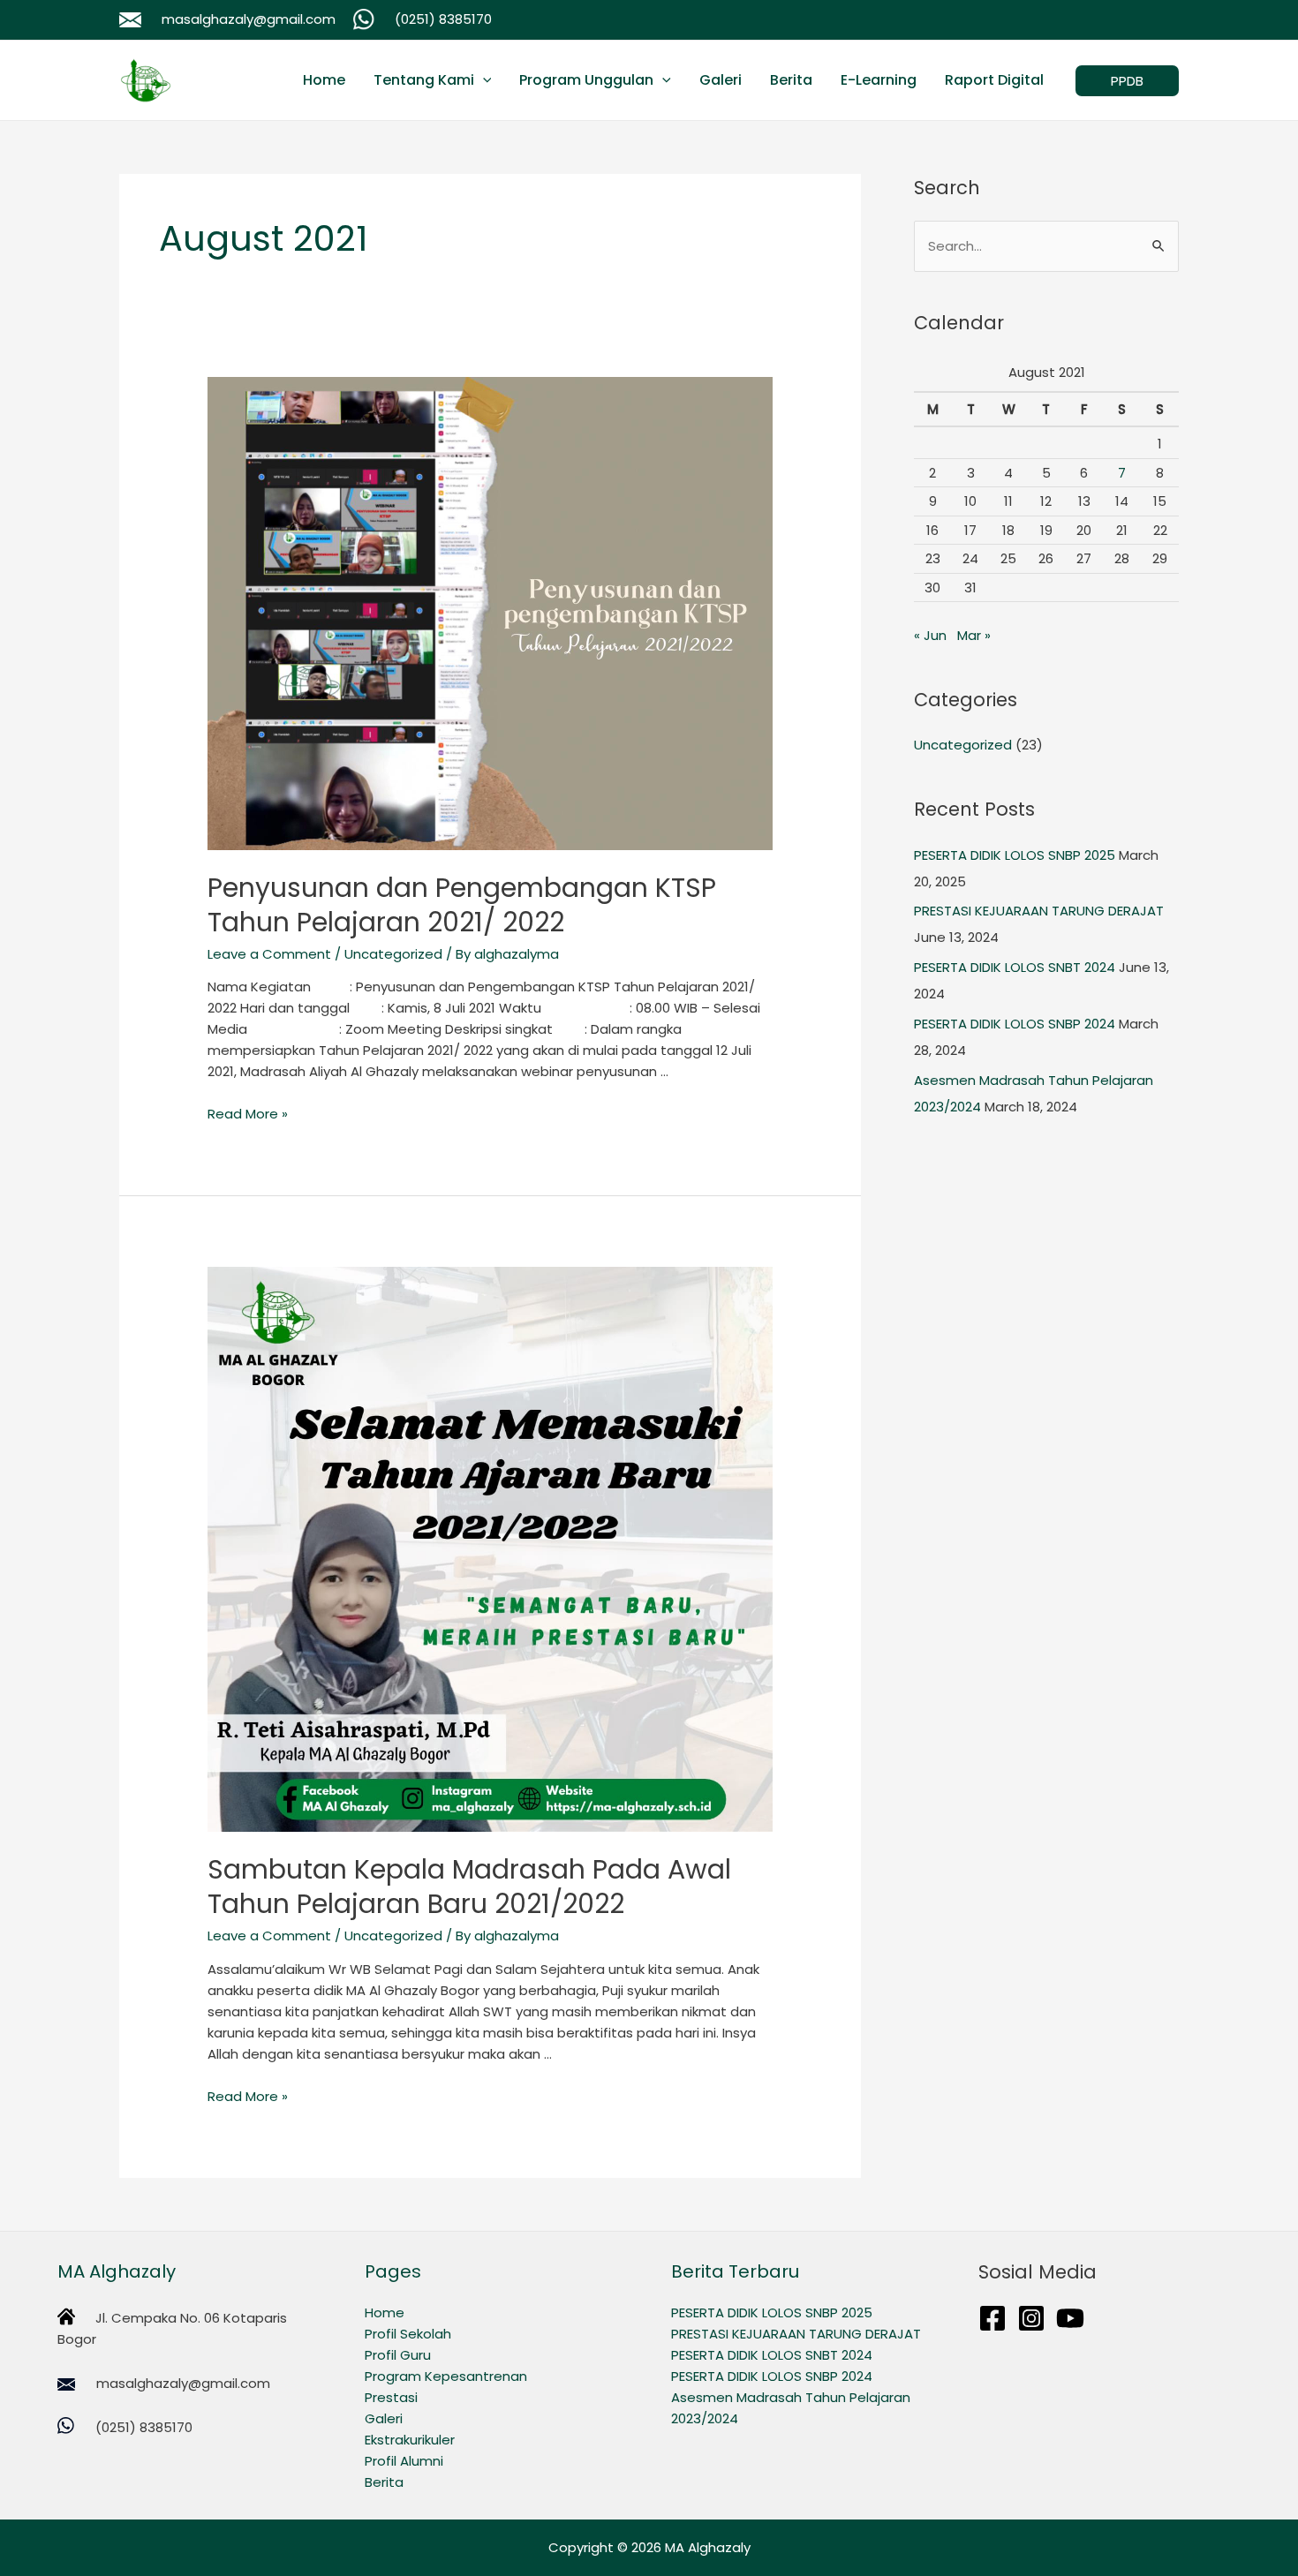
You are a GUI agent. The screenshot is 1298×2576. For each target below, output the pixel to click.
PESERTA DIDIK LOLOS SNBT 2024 (1015, 967)
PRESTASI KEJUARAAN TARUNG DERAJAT (1039, 911)
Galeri (721, 80)
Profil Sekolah (408, 2334)
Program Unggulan (586, 80)
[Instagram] (1031, 2318)
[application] (483, 80)
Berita (791, 80)
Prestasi (391, 2397)
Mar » (974, 635)
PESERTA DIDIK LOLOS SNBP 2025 (1015, 855)
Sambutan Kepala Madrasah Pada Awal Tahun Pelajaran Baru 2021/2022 (469, 1887)
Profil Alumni (404, 2461)
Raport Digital (994, 80)
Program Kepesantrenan (446, 2376)
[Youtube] (1070, 2318)
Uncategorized (393, 954)
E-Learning (879, 80)
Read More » (248, 1114)
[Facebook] (992, 2318)
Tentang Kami (424, 80)
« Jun (930, 635)
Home (324, 80)
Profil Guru (398, 2355)
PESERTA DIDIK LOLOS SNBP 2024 (1015, 1024)
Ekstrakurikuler (410, 2440)
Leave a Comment (269, 954)
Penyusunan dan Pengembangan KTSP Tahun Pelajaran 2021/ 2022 (462, 905)
